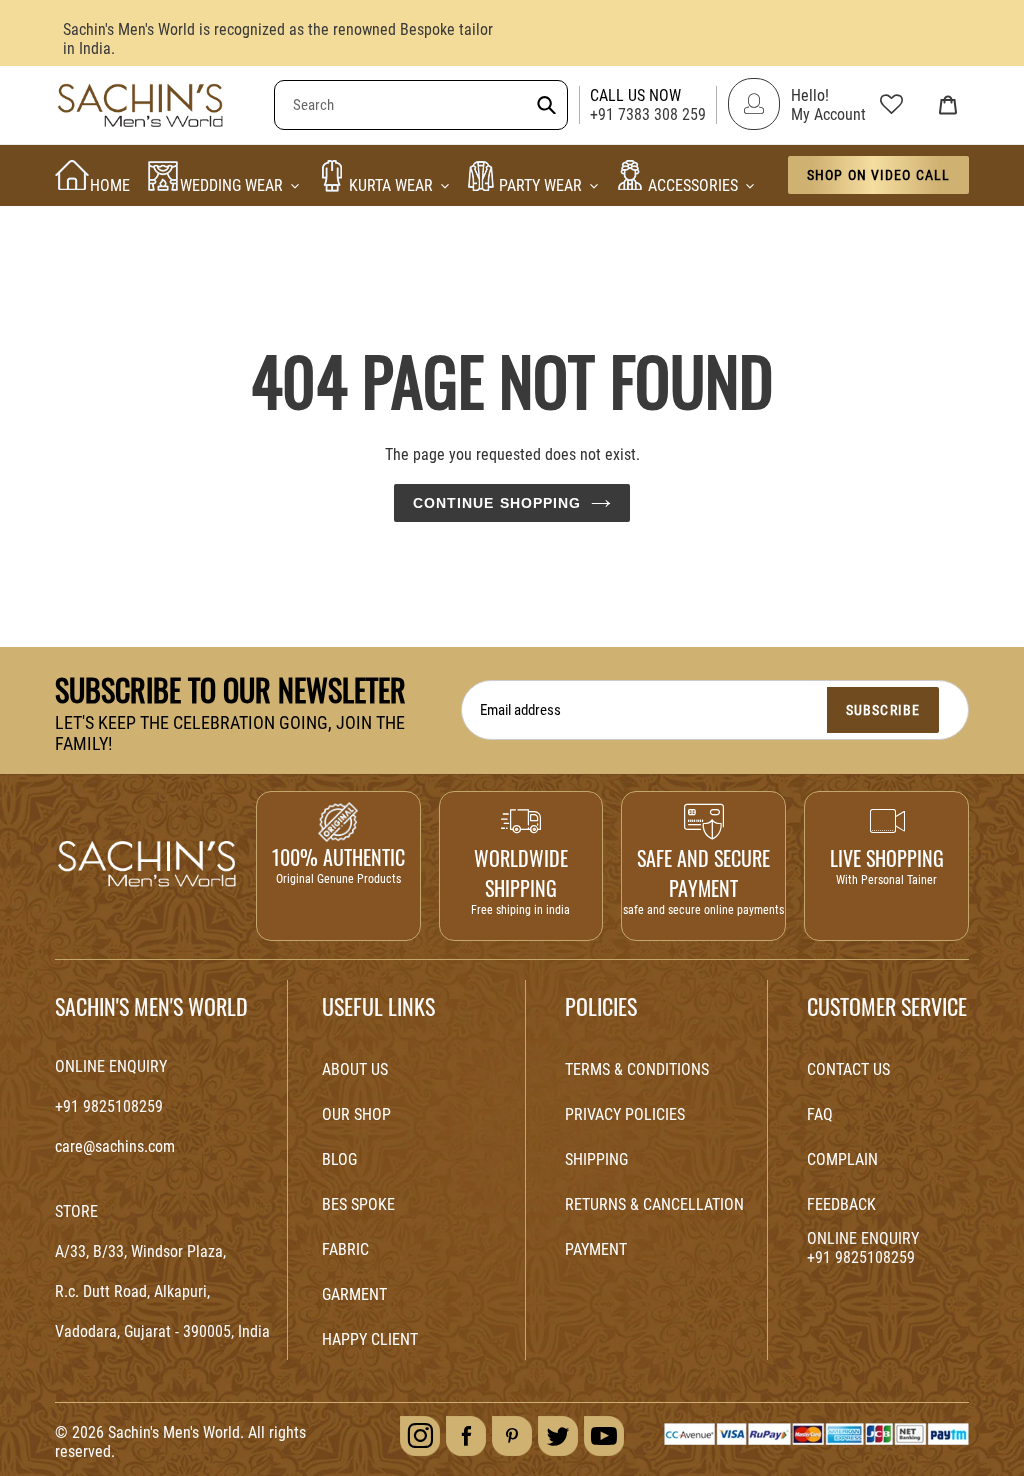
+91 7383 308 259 (648, 114)
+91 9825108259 (109, 1106)
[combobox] (421, 105)
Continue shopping (497, 503)
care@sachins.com (115, 1146)
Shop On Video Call (878, 175)
